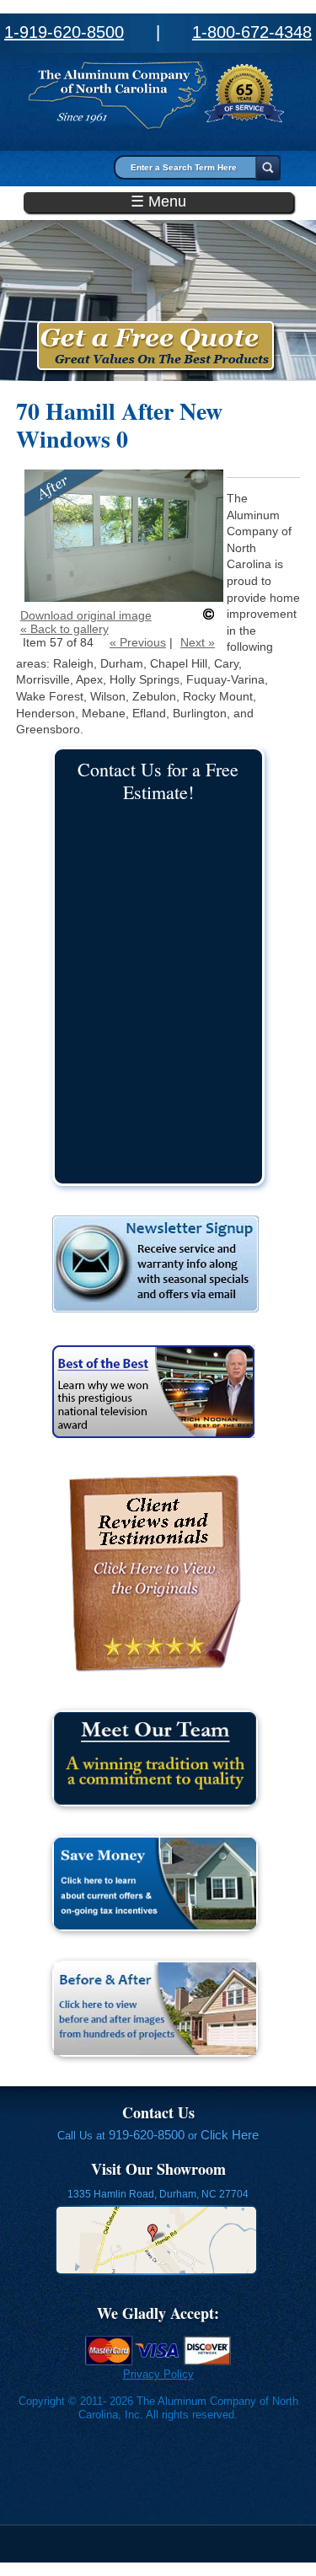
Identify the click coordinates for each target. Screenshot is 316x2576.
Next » (198, 642)
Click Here (230, 2135)
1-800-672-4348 (252, 32)
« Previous (138, 642)
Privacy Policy (158, 2374)
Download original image (86, 615)
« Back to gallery (64, 629)
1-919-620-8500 (64, 32)
